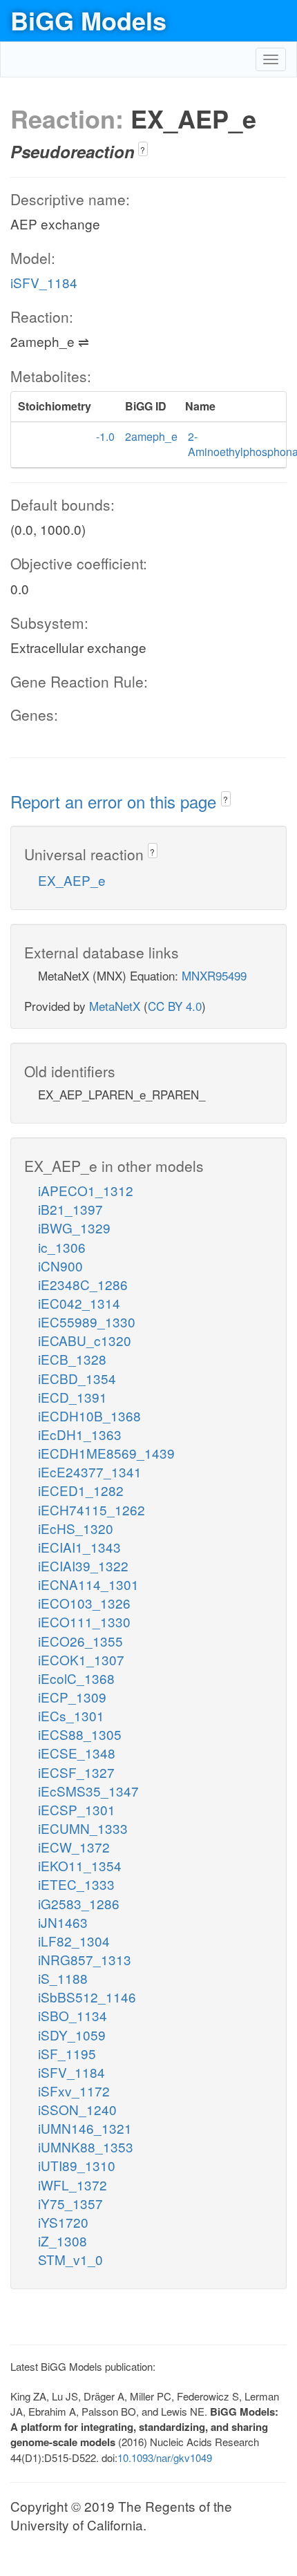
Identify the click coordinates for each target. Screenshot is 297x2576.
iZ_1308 (63, 2241)
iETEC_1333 (76, 1884)
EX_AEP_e (72, 880)
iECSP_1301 (77, 1809)
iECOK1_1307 (81, 1659)
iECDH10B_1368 (89, 1415)
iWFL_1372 (73, 2185)
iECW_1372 (74, 1847)
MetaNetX (115, 1006)
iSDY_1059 (72, 2035)
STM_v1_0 (70, 2259)
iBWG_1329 (74, 1228)
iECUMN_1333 (83, 1828)
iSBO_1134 (73, 2015)
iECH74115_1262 (92, 1509)
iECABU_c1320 (85, 1340)
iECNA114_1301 (88, 1584)
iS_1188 (63, 1978)
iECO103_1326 (84, 1603)
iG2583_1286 (79, 1903)
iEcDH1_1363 (80, 1434)
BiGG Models (88, 20)
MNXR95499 (214, 975)
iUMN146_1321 (85, 2128)
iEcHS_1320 (76, 1528)
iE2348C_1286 (83, 1284)
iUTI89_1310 (77, 2165)
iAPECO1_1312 (86, 1190)
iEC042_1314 (79, 1303)
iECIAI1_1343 (79, 1547)
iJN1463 (63, 1922)
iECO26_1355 (80, 1641)
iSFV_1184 (44, 282)
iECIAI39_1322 (83, 1565)
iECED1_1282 (81, 1490)
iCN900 (60, 1266)
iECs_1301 (71, 1715)
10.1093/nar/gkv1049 (165, 2457)
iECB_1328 (72, 1359)
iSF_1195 (67, 2053)
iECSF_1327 (76, 1772)
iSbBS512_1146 (87, 1997)
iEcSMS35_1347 (88, 1791)
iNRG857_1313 (85, 1959)
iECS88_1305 (80, 1734)
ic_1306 (62, 1247)
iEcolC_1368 (76, 1678)
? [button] (143, 150)
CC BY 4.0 (175, 1006)
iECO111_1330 (84, 1621)
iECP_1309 (72, 1697)
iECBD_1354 (77, 1378)
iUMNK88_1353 (86, 2147)
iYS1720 (63, 2222)
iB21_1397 (70, 1209)
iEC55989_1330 (87, 1322)
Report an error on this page (116, 801)
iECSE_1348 (77, 1753)
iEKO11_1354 (80, 1865)
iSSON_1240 (77, 2109)
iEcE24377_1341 (90, 1471)
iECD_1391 (73, 1397)
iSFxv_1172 (74, 2091)
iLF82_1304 (74, 1941)
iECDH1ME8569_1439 (106, 1453)
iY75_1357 (70, 2203)
